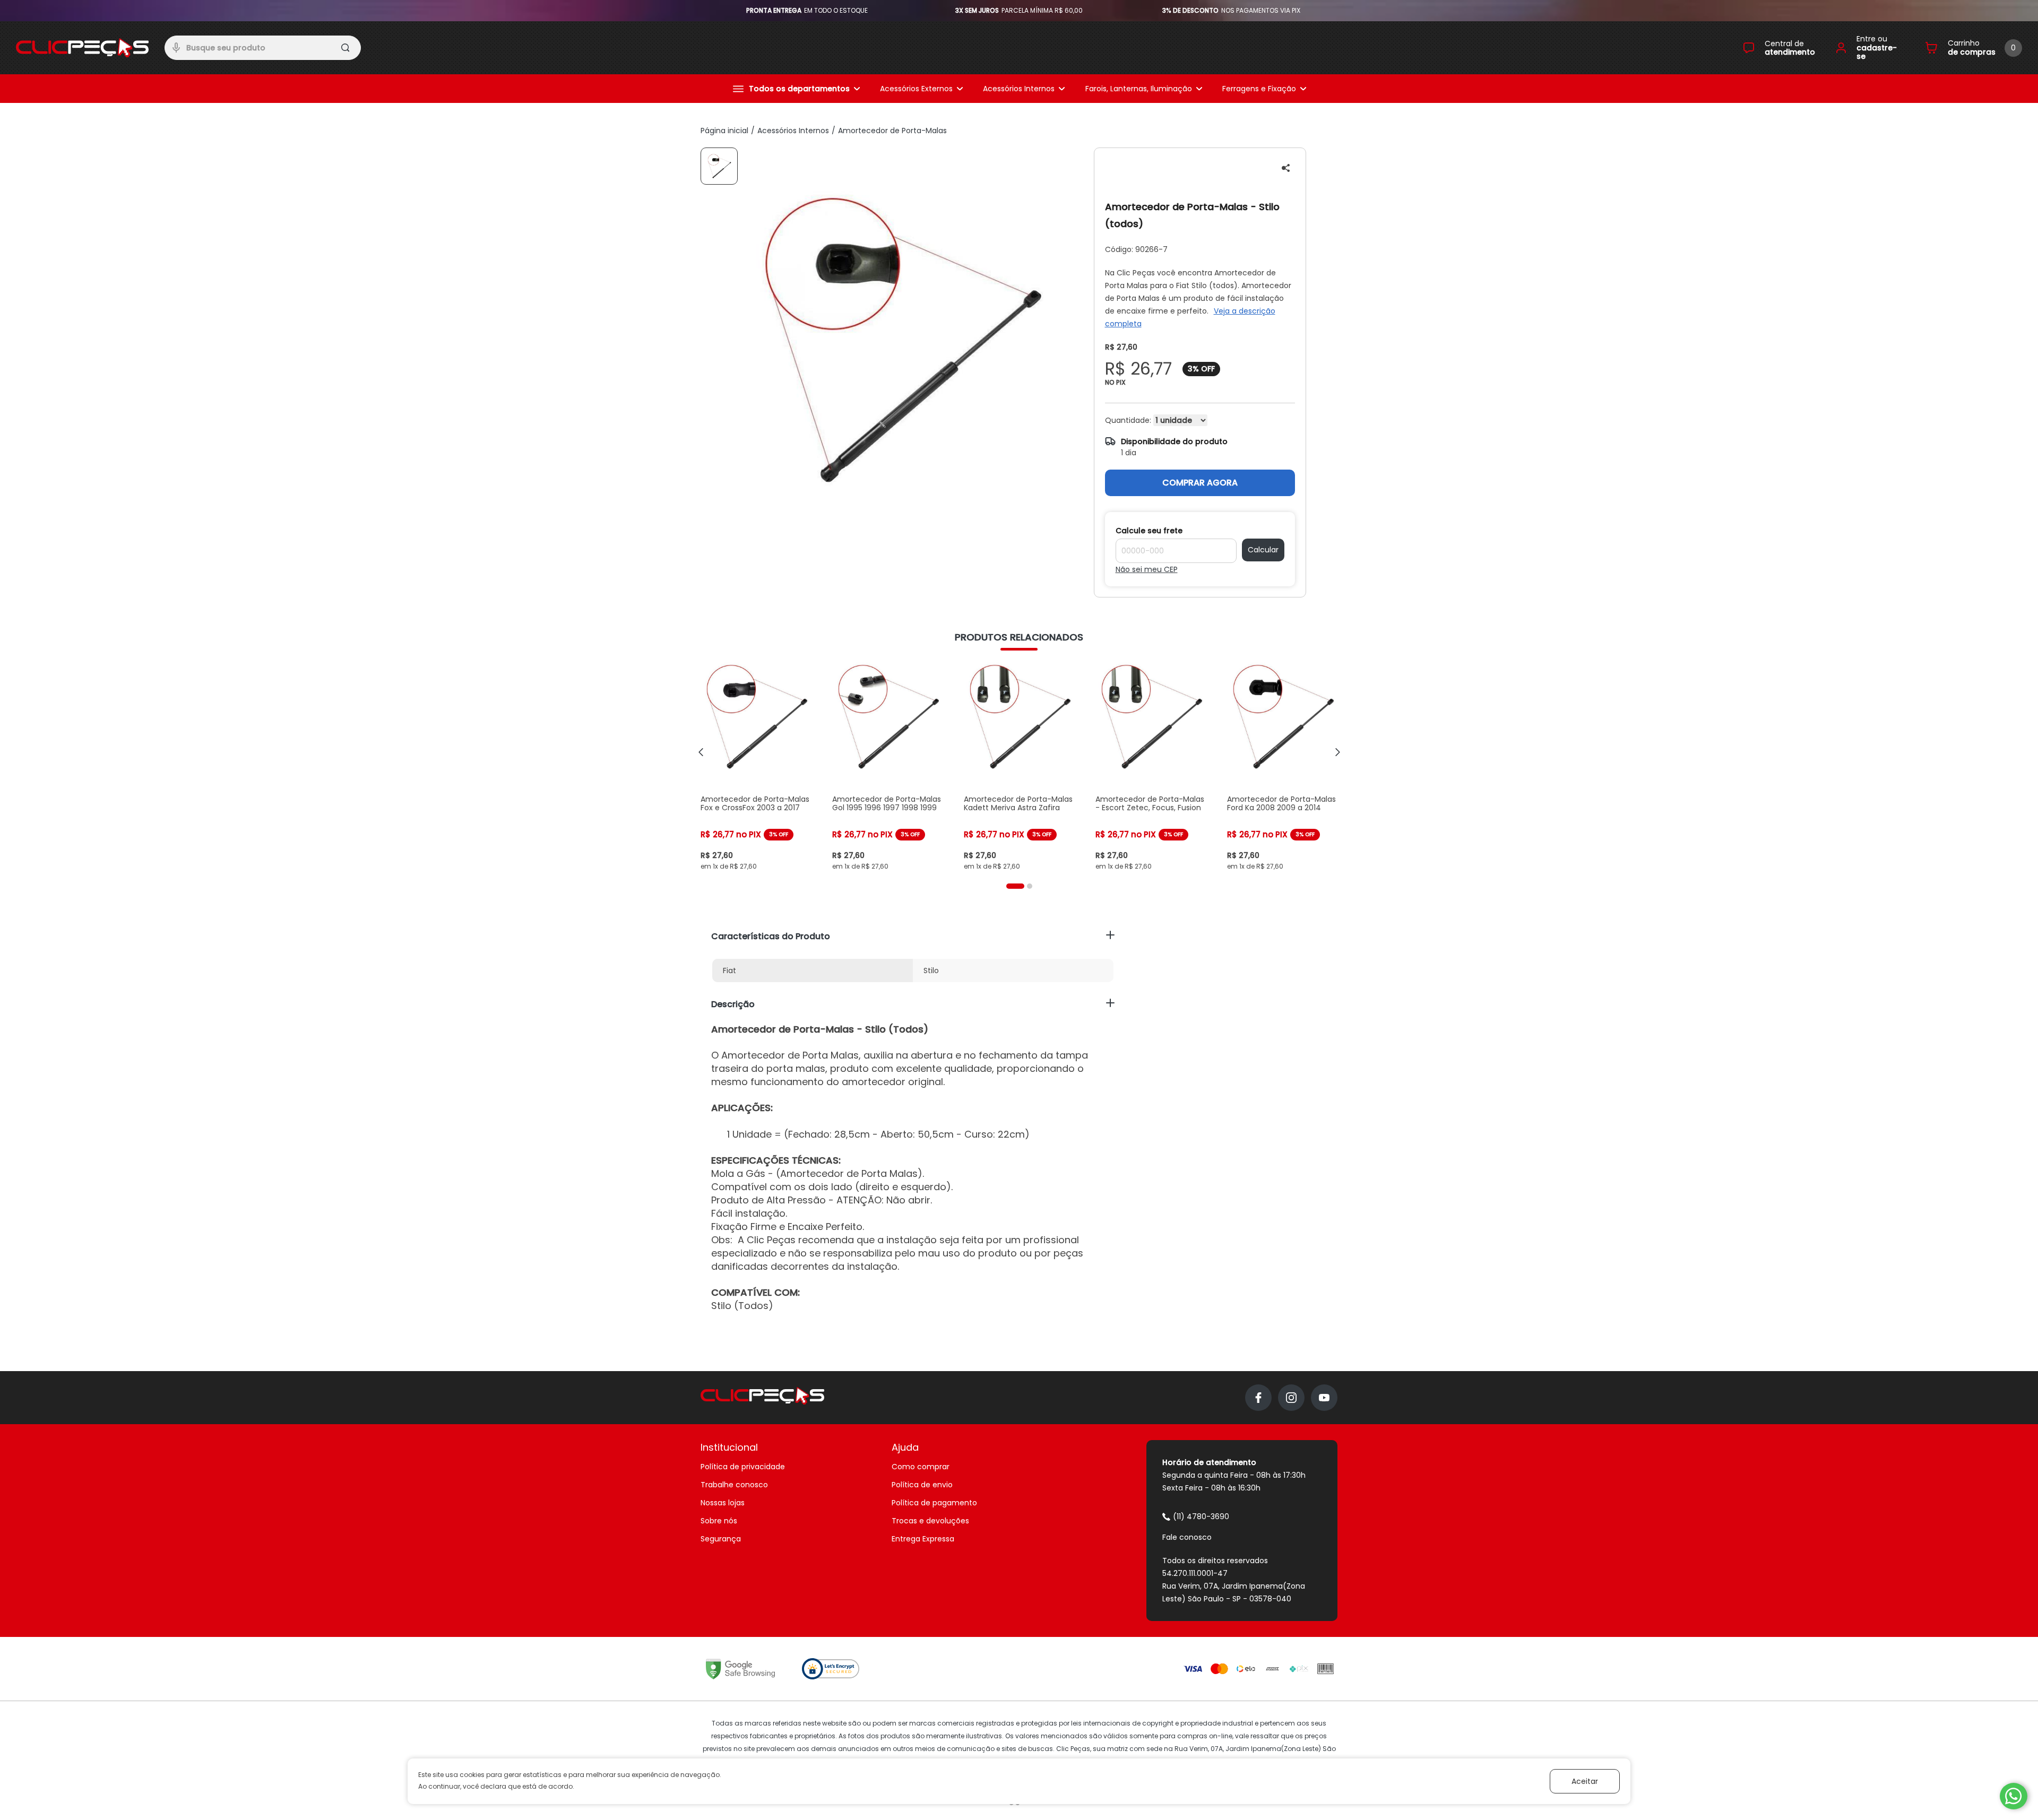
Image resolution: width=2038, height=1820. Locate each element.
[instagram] (1291, 1398)
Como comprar (921, 1467)
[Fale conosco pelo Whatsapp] (2014, 1796)
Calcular (1263, 550)
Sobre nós (719, 1521)
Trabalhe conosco (734, 1485)
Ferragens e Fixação (1259, 89)
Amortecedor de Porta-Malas (892, 131)
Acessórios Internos (1019, 89)
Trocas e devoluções (930, 1521)
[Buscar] (346, 49)
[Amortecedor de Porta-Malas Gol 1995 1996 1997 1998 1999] (887, 766)
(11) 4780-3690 (1201, 1516)
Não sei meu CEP (1147, 569)
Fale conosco (1187, 1537)
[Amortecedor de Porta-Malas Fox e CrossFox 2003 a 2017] (756, 766)
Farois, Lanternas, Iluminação (1139, 89)
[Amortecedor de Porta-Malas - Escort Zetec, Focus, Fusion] (1151, 766)
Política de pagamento (934, 1503)
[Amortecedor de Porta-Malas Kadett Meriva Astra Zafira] (1019, 766)
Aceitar (1585, 1781)
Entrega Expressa (923, 1539)
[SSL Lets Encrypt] (831, 1669)
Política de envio (922, 1485)
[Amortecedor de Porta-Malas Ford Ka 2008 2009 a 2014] (1282, 766)
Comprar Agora (1200, 483)
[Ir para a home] (82, 48)
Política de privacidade (743, 1467)
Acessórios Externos (916, 89)
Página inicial (724, 131)
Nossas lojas (723, 1503)
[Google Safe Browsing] (740, 1669)
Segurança (721, 1539)
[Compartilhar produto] (1286, 168)
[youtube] (1324, 1398)
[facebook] (1258, 1398)
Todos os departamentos (799, 89)
